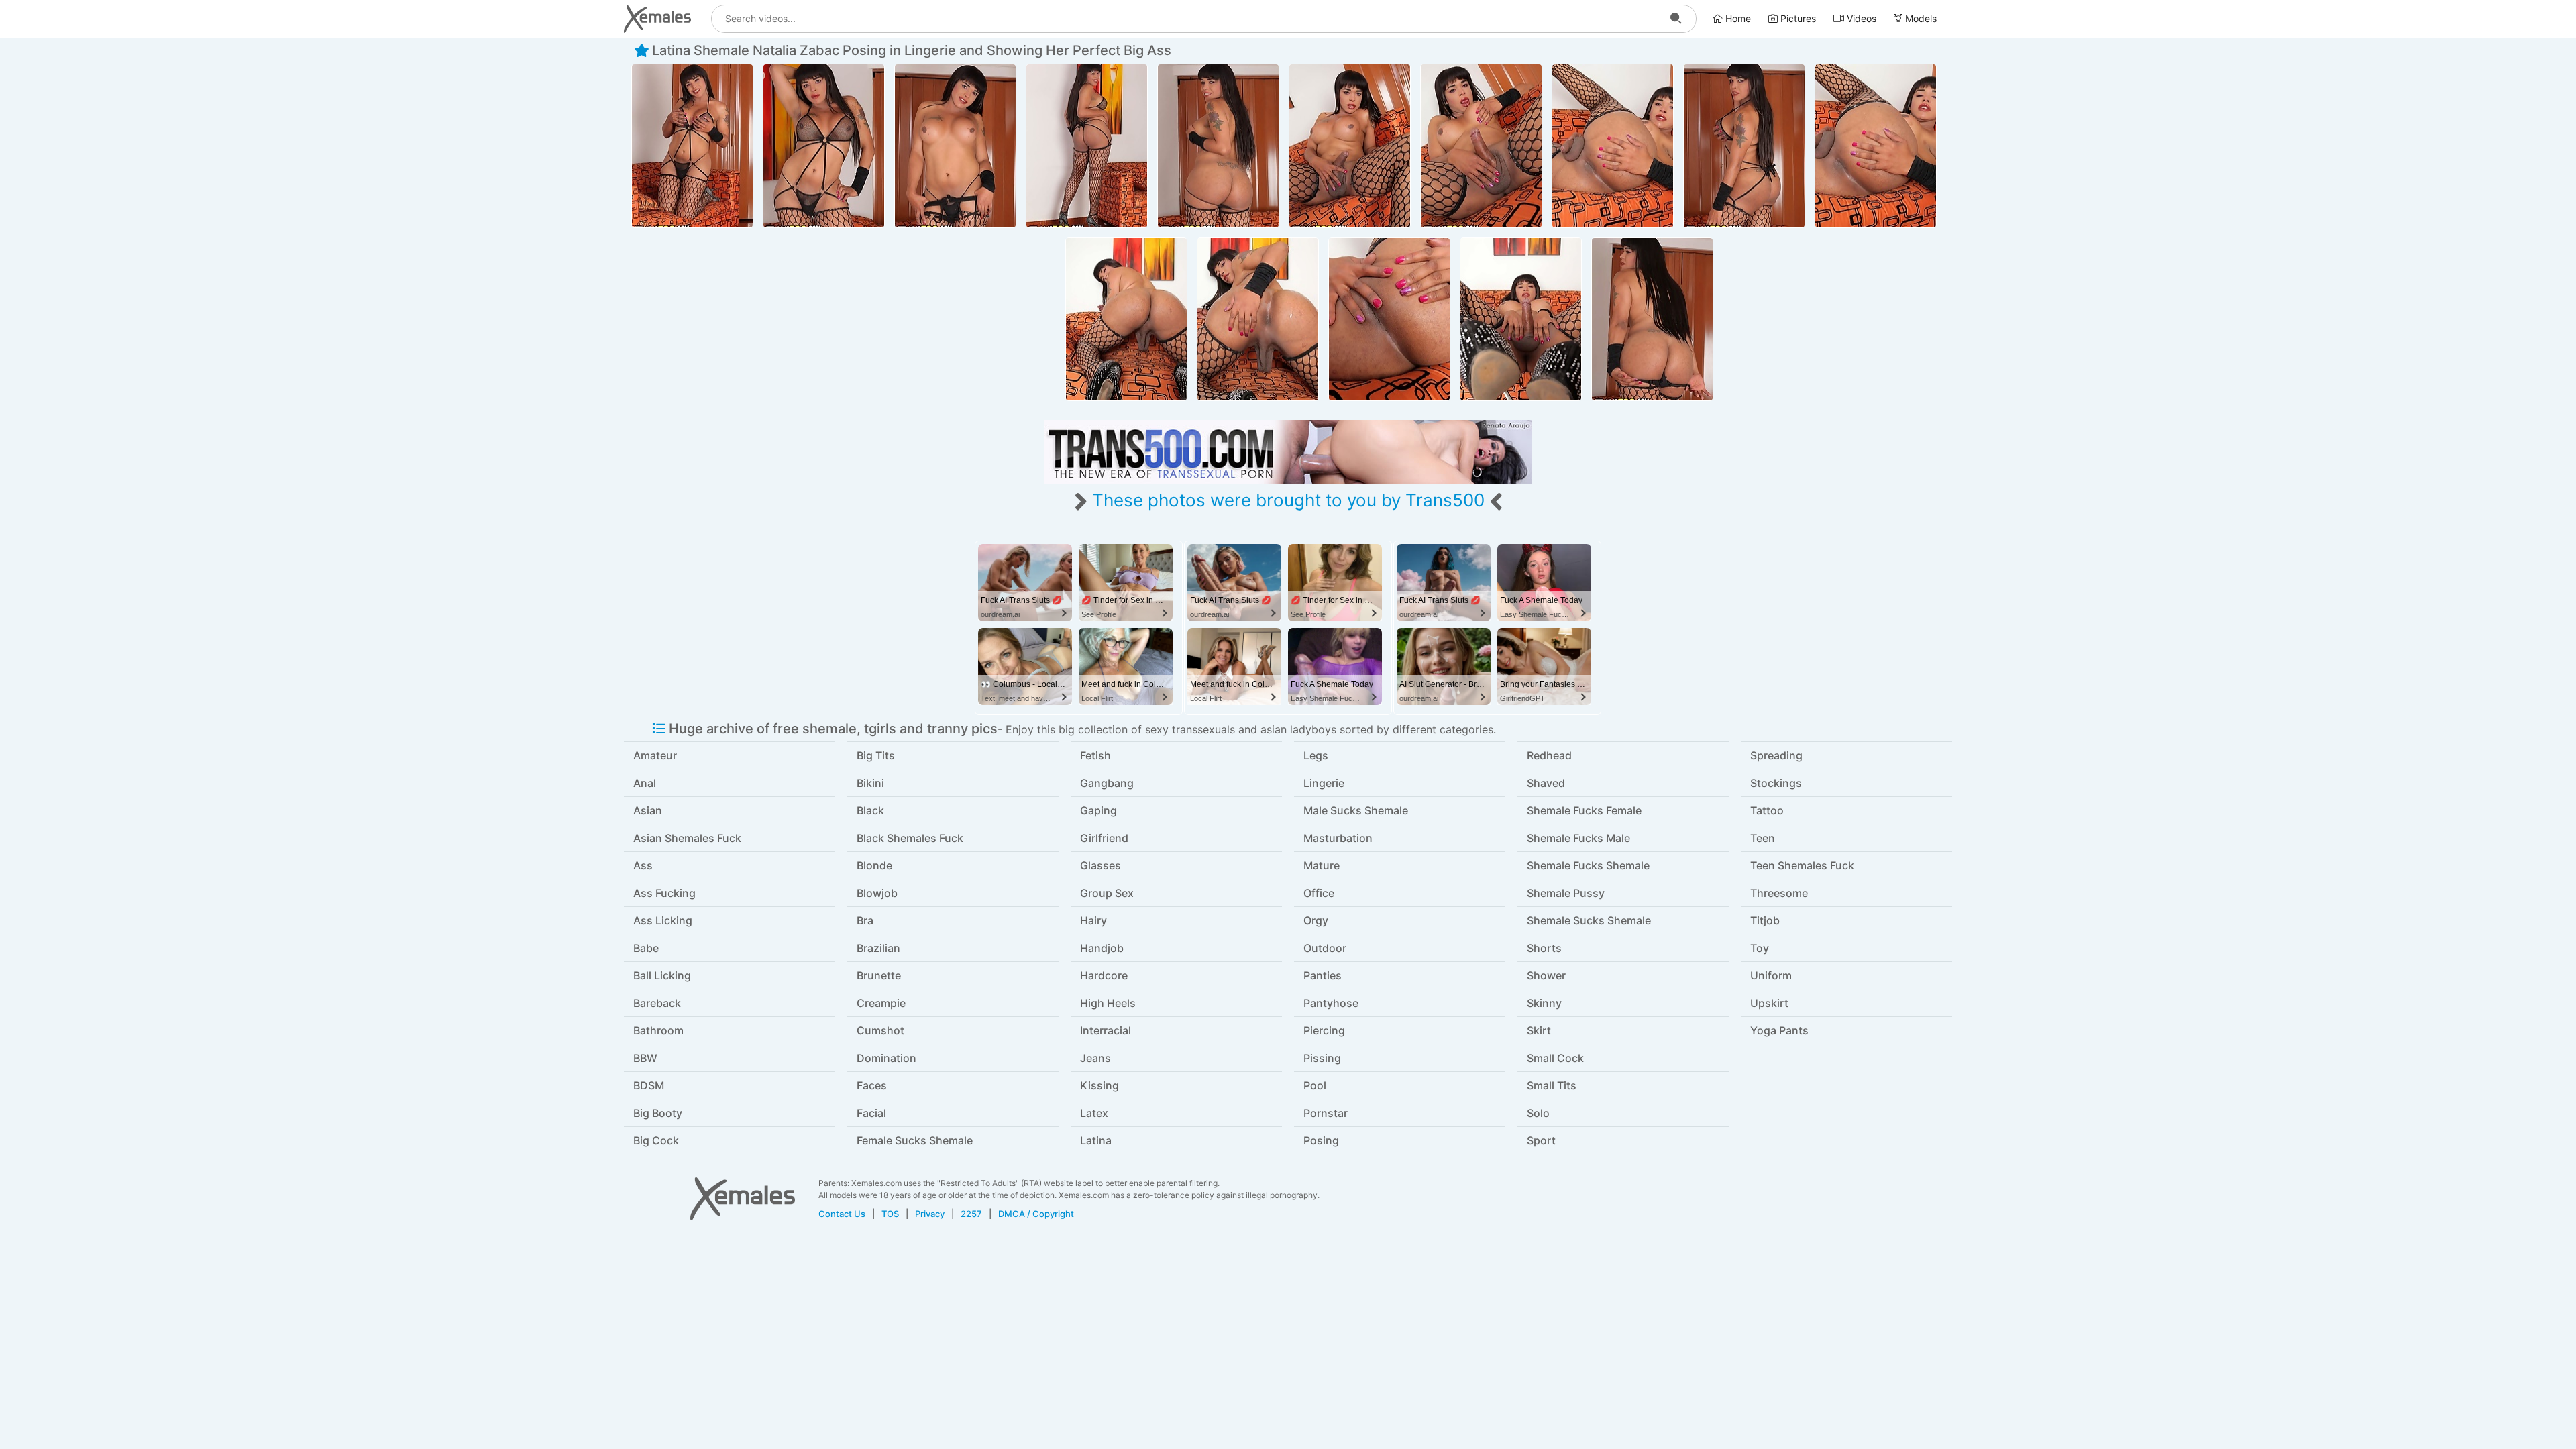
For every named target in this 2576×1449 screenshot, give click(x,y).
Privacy (930, 1214)
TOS (890, 1214)
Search (1676, 19)
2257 (971, 1214)
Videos (1860, 18)
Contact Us (842, 1214)
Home (1737, 18)
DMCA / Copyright (1036, 1214)
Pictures (1797, 18)
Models (1920, 18)
